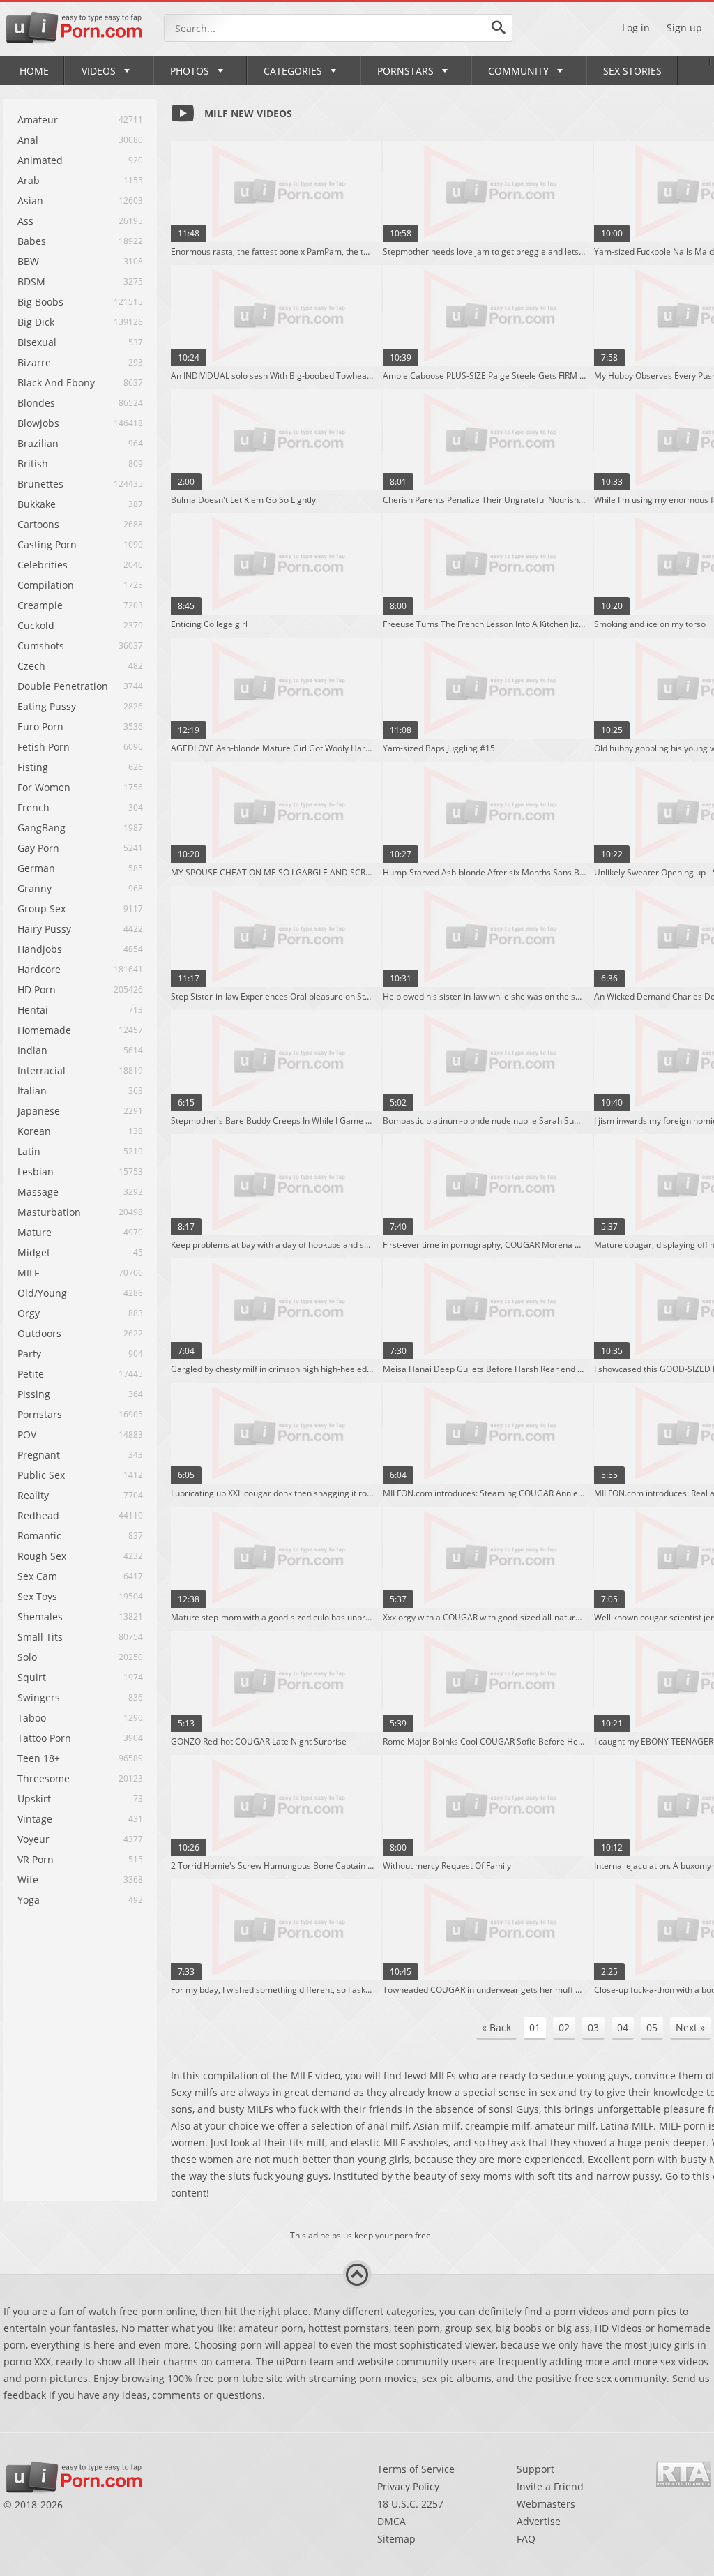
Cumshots (41, 646)
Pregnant (39, 1455)
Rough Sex (42, 1556)
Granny (35, 888)
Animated (40, 160)
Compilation (46, 585)
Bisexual (37, 342)
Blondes (36, 403)
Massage (38, 1192)
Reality (33, 1495)
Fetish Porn (44, 747)
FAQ (526, 2539)
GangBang (41, 828)
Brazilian (38, 443)
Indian (32, 1050)
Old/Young (42, 1293)
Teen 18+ (39, 1758)
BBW (28, 261)
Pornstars (405, 71)
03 (593, 2027)
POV (27, 1434)
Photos (190, 71)
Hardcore (39, 969)
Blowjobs (38, 423)
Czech (31, 666)
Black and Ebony (56, 383)
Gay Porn (38, 848)
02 (564, 2027)
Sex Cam (37, 1576)
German (36, 868)
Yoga (29, 1900)
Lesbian (36, 1172)
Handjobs (40, 949)
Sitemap (396, 2539)
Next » (690, 2027)
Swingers (39, 1697)
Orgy (29, 1313)
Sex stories (632, 71)
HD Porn (37, 989)
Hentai (33, 1010)
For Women (44, 787)
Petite (31, 1374)
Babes (32, 241)
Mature (35, 1232)
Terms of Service (416, 2469)
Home (34, 71)
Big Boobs (40, 302)
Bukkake (37, 504)
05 (652, 2027)
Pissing (34, 1394)
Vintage (35, 1819)
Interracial (41, 1070)
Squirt (32, 1677)
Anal (28, 140)
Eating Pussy (47, 706)
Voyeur (33, 1839)
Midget (34, 1252)
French (33, 807)
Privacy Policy (408, 2486)
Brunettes (40, 484)
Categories (293, 71)
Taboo (32, 1718)
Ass (25, 221)
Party (29, 1354)
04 (623, 2027)
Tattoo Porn (44, 1738)
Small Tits (40, 1637)
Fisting (33, 767)
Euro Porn (40, 726)
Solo (27, 1657)
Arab (29, 180)
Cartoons (38, 524)
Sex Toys (37, 1596)
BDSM (31, 281)
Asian (30, 201)
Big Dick (36, 322)
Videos (99, 71)
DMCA (392, 2521)
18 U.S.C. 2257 (410, 2504)
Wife (28, 1880)
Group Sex (41, 909)
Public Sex (41, 1475)
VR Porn (36, 1859)
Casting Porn (47, 544)
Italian (32, 1091)
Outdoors (39, 1333)
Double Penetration (63, 686)
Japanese (39, 1111)
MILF (28, 1273)
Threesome (44, 1778)
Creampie (40, 605)
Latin (29, 1151)
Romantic (39, 1536)
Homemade (44, 1030)
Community (518, 71)
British (33, 464)
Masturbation (49, 1212)
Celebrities (43, 565)
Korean (34, 1131)
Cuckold (36, 625)
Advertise (539, 2521)
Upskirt (34, 1799)
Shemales (40, 1617)
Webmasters (546, 2504)
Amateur (38, 120)
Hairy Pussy (44, 929)
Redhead (38, 1515)
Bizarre (34, 362)
